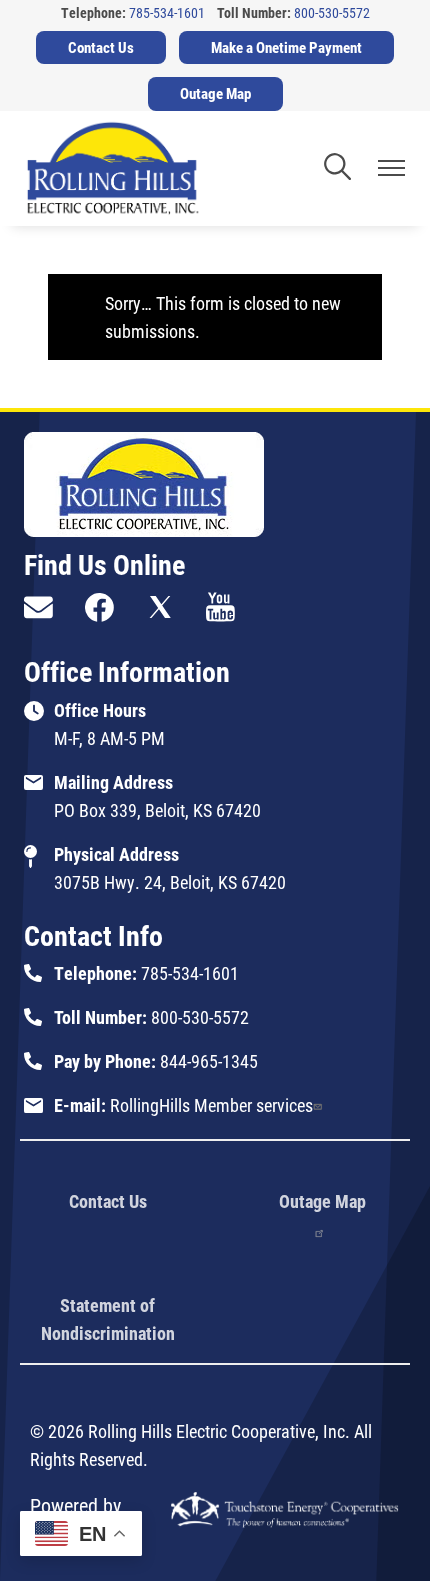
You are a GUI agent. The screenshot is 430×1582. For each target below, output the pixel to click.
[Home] (113, 169)
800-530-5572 (332, 12)
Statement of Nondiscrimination (108, 1319)
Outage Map (322, 1201)
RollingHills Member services (211, 1105)
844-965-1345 (209, 1061)
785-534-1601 (167, 12)
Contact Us (108, 1201)
